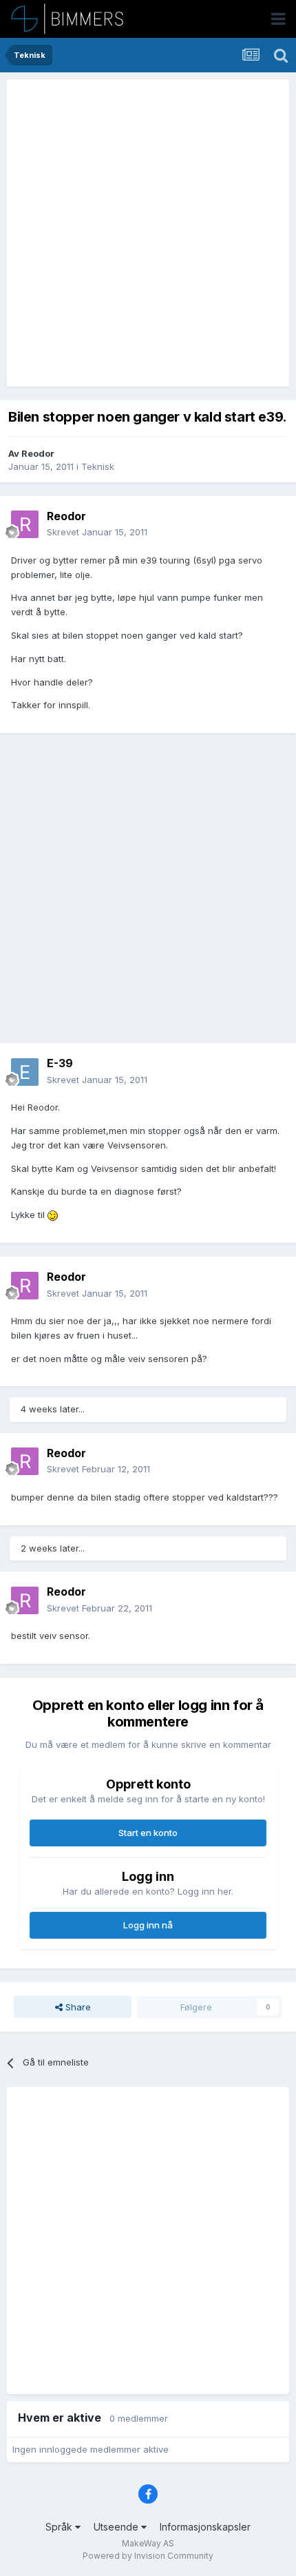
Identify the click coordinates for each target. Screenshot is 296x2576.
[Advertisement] (148, 233)
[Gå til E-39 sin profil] (25, 1072)
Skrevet (97, 532)
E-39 (60, 1063)
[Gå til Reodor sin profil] (25, 524)
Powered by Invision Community (148, 2556)
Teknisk (98, 466)
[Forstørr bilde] (53, 1215)
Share (77, 2007)
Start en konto (148, 1833)
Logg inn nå (148, 1925)
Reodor (38, 453)
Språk (60, 2527)
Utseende (117, 2527)
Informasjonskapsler (205, 2527)
